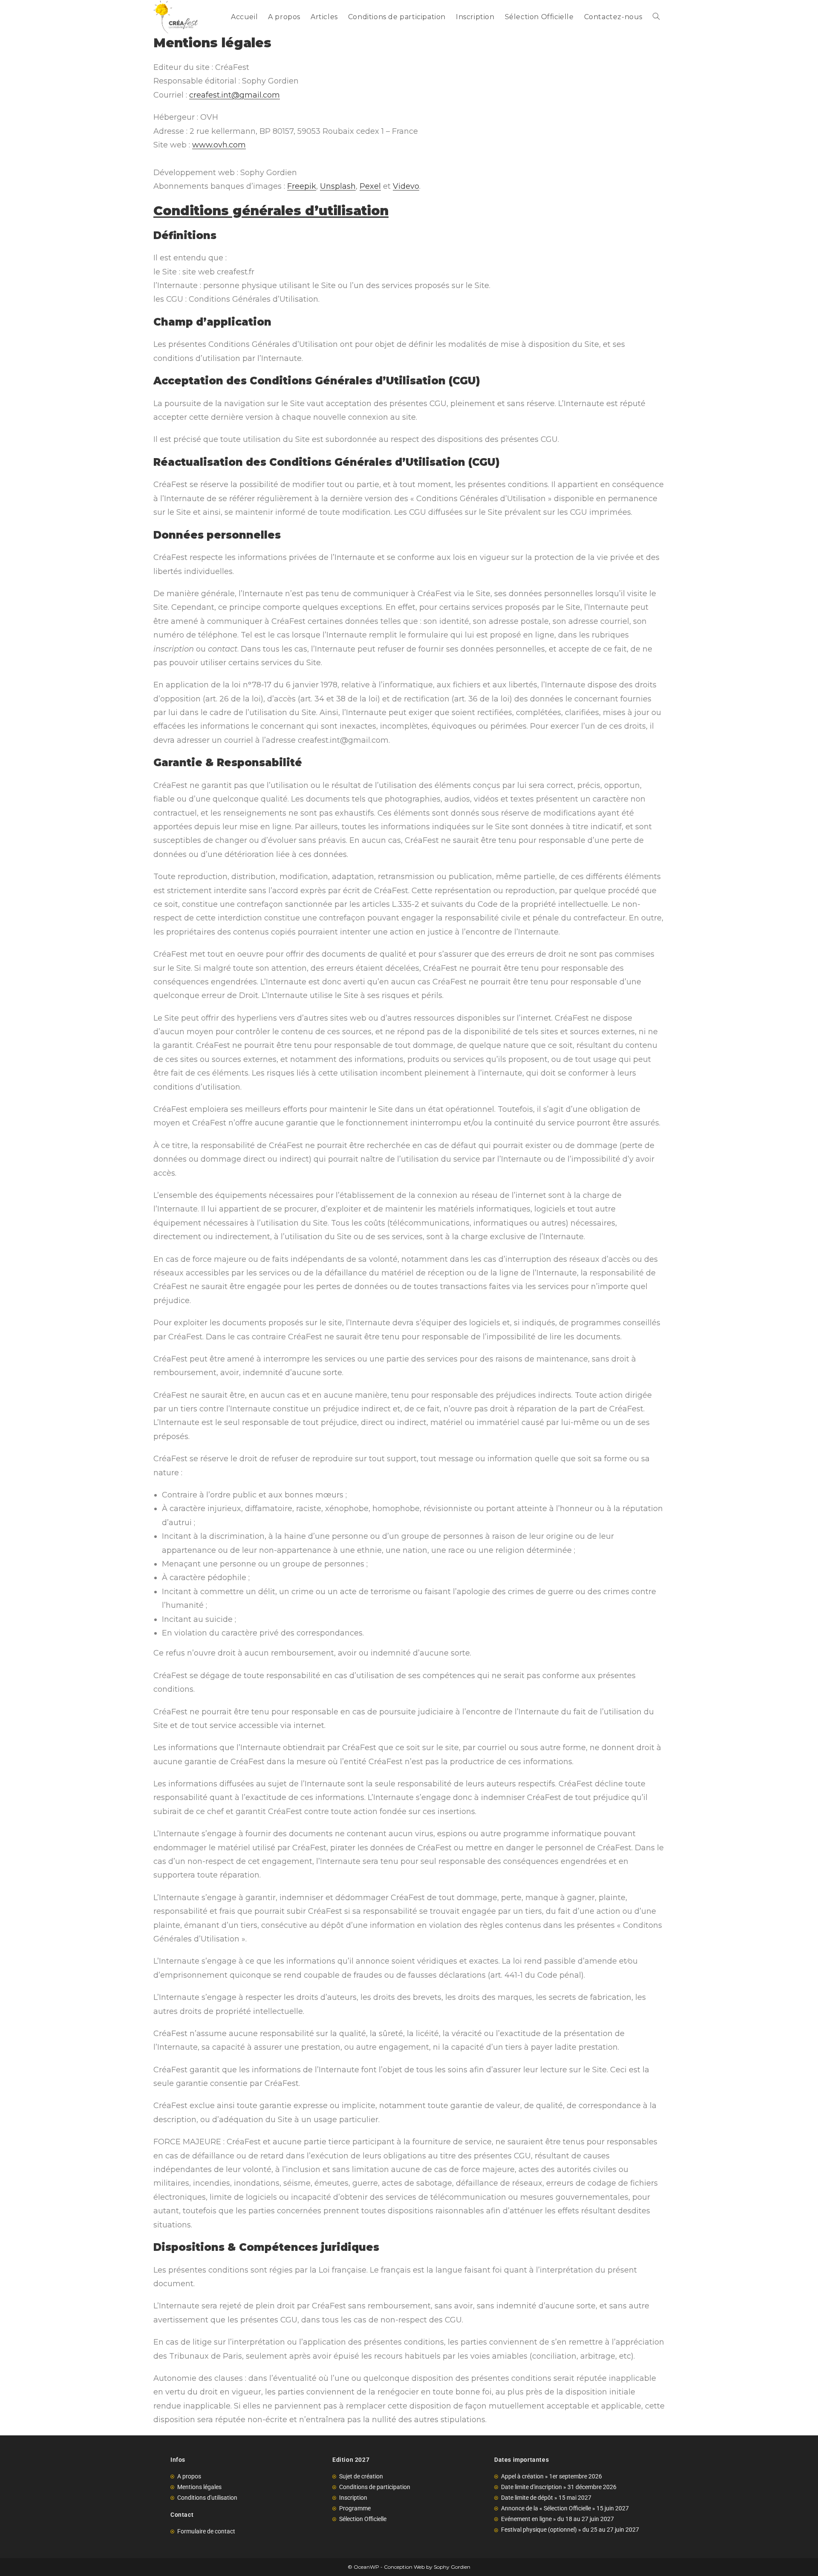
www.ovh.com (219, 145)
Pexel (370, 186)
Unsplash (338, 186)
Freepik (302, 186)
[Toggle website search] (656, 17)
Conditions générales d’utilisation (271, 211)
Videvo (406, 186)
